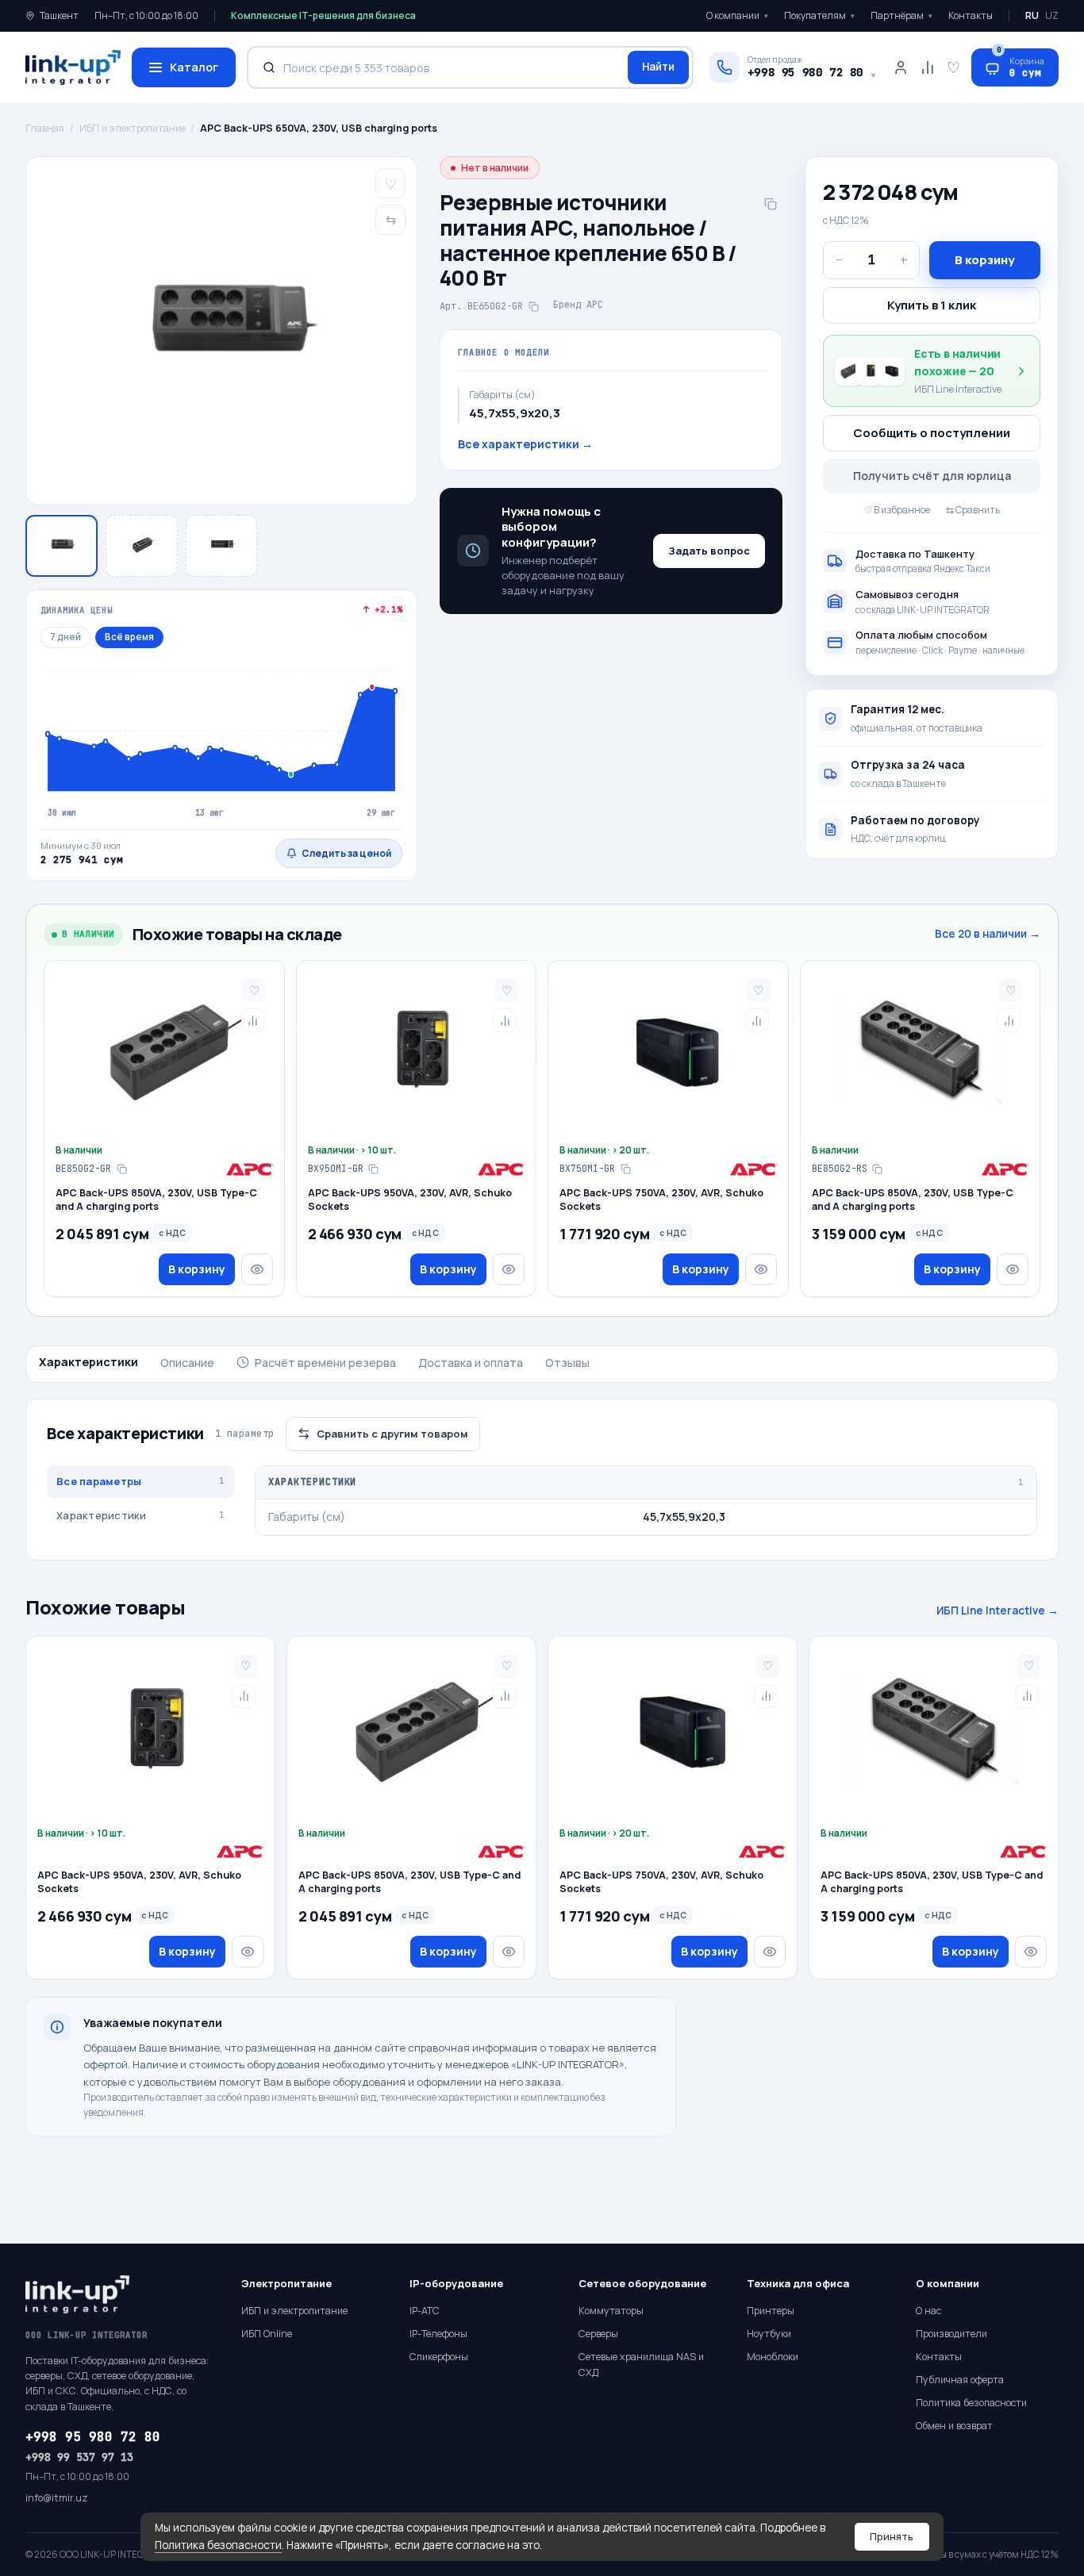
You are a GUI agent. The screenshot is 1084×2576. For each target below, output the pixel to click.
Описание (187, 1363)
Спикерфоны (439, 2357)
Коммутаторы (611, 2311)
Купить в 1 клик (932, 305)
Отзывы (567, 1363)
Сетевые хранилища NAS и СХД (641, 2365)
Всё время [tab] (129, 637)
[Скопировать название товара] (771, 204)
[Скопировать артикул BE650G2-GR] (533, 306)
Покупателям (819, 15)
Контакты (971, 15)
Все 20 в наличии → (988, 934)
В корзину (985, 260)
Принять (892, 2536)
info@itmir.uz (57, 2498)
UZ (1052, 15)
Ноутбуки (769, 2334)
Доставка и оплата (471, 1363)
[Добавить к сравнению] (253, 1020)
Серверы (598, 2334)
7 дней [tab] (65, 637)
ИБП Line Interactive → (998, 1610)
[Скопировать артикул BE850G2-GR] (121, 1169)
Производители (951, 2334)
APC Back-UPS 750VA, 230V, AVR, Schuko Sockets (661, 1200)
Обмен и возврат (954, 2426)
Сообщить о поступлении (932, 433)
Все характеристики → (525, 444)
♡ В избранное (897, 510)
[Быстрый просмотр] (257, 1269)
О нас (928, 2311)
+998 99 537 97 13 (79, 2457)
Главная (45, 128)
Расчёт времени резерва (325, 1363)
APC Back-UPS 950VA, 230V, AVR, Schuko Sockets (410, 1200)
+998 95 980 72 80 (93, 2437)
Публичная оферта (960, 2380)
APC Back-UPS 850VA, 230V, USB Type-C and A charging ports (156, 1200)
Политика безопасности (218, 2545)
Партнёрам (901, 15)
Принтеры (771, 2311)
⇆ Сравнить (973, 510)
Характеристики (88, 1362)
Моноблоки (773, 2357)
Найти (658, 67)
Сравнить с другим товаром (392, 1434)
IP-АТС (425, 2311)
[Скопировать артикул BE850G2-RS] (878, 1169)
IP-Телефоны (438, 2334)
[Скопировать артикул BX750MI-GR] (625, 1169)
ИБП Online (267, 2334)
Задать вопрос (709, 551)
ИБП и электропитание (133, 128)
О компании (737, 15)
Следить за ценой (346, 853)
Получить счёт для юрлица (932, 476)
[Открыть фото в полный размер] (221, 331)
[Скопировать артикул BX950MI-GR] (374, 1169)
